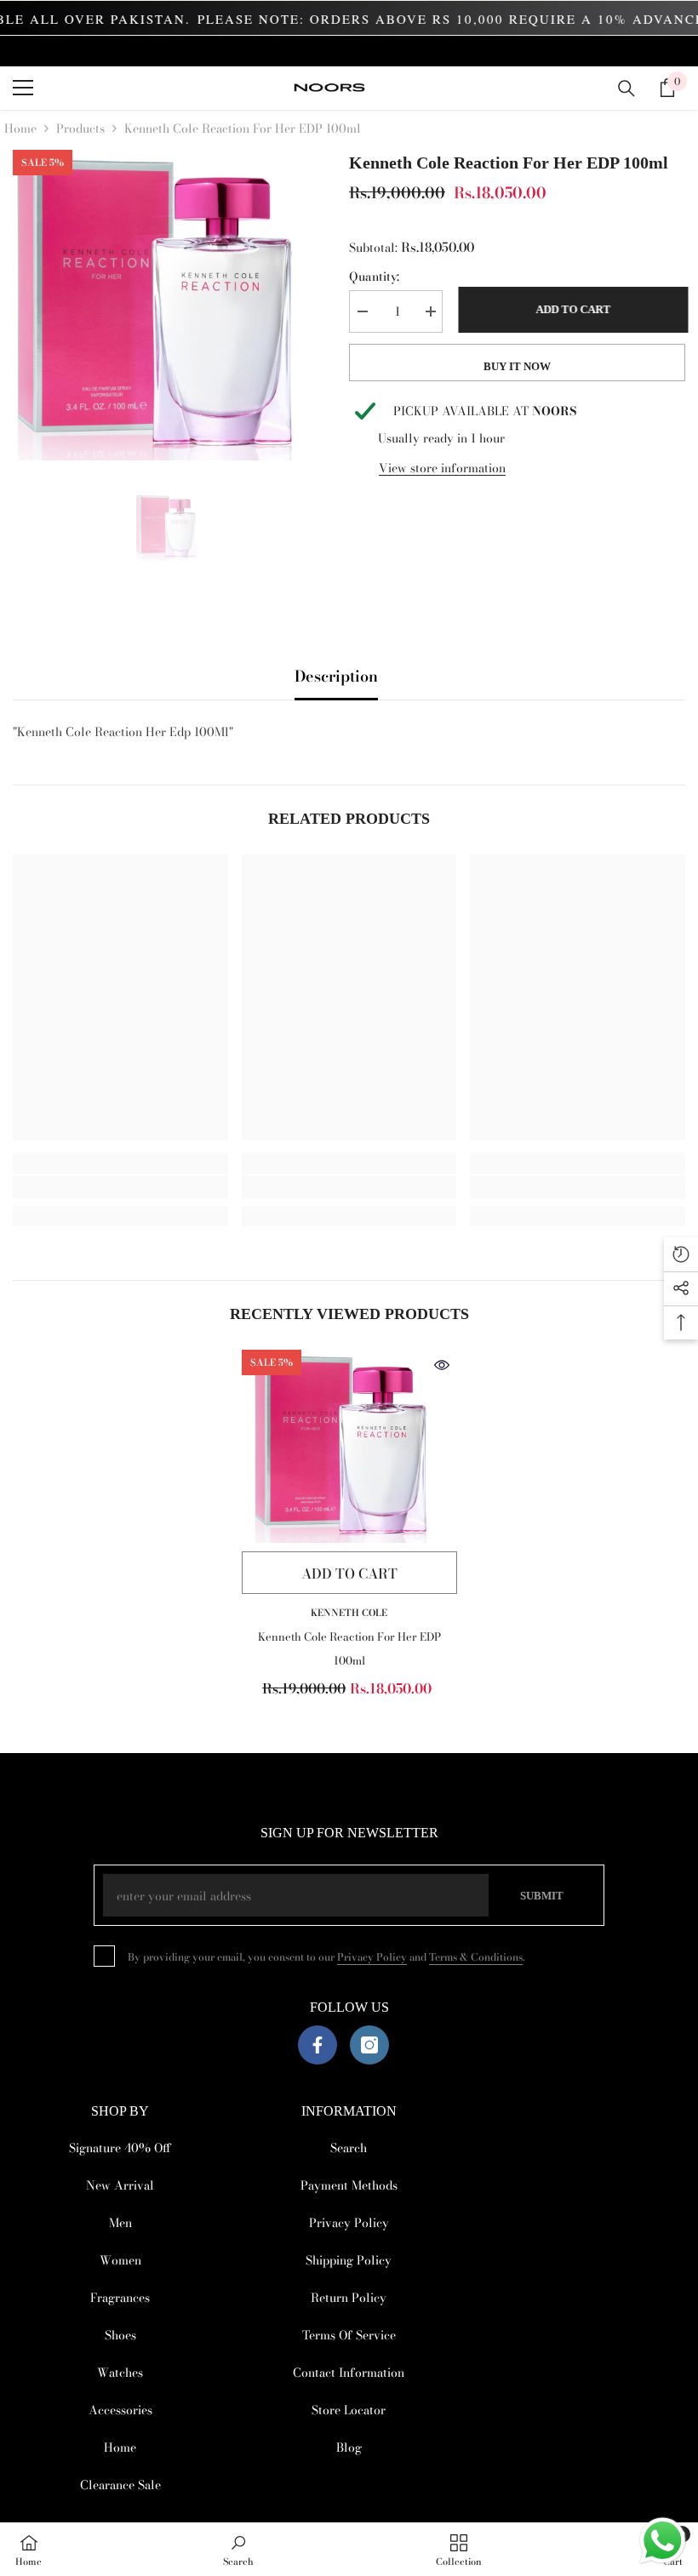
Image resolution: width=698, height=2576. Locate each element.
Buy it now (517, 366)
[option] (168, 305)
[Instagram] (369, 2045)
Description (336, 676)
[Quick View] (442, 1365)
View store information (442, 468)
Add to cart (570, 309)
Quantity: (374, 277)
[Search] (626, 89)
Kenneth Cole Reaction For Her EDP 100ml (349, 1648)
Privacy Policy (372, 1957)
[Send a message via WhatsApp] (663, 2541)
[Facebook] (318, 2045)
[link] (120, 1187)
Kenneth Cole (349, 1613)
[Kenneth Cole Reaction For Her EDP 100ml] (349, 1447)
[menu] (23, 88)
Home (20, 129)
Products (80, 129)
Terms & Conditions (476, 1957)
